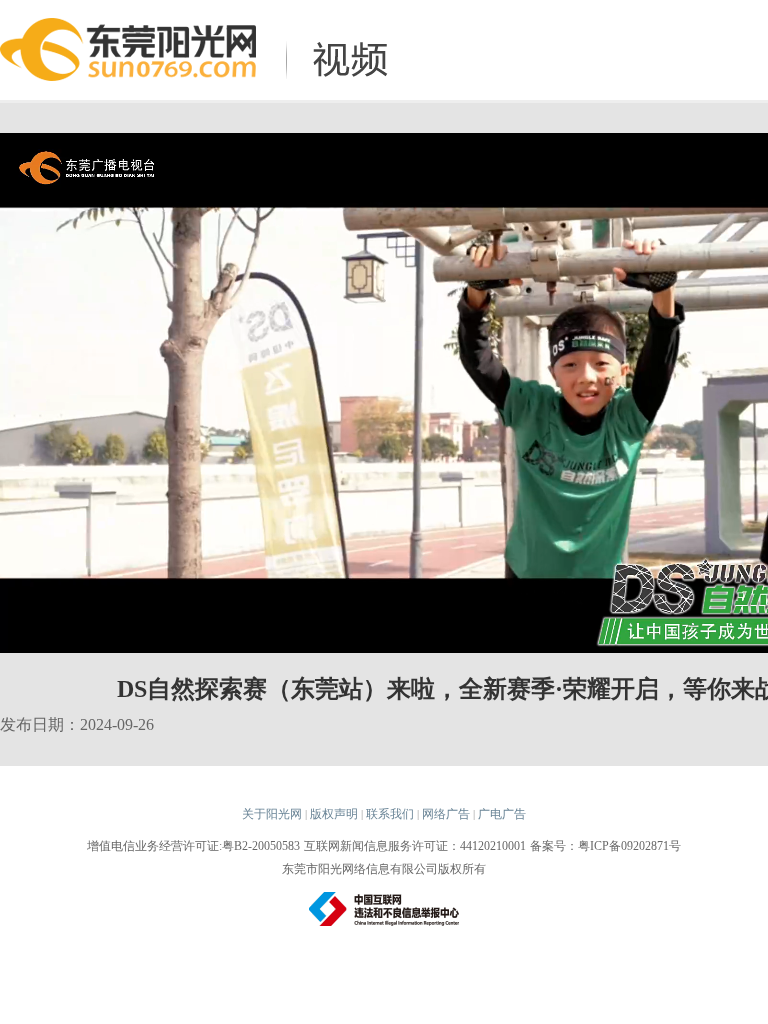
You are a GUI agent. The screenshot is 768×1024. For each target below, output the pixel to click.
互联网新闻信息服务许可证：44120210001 (415, 846)
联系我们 (390, 814)
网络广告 (446, 814)
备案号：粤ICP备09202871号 (605, 846)
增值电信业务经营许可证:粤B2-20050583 (193, 846)
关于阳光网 (272, 814)
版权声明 (334, 814)
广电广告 (502, 814)
